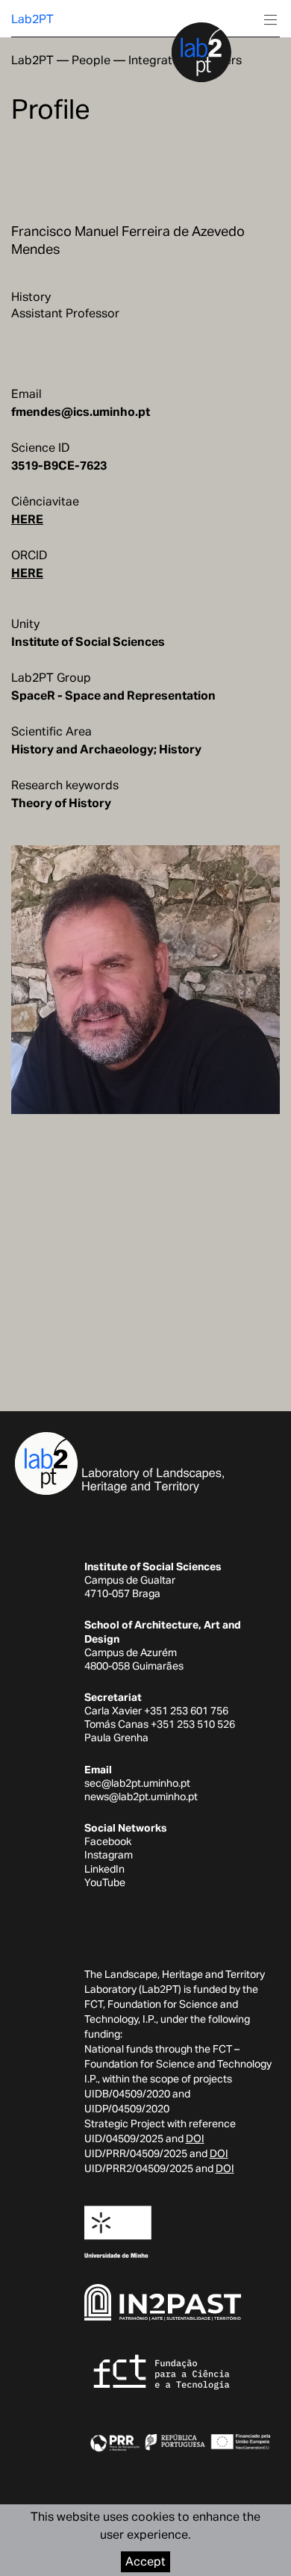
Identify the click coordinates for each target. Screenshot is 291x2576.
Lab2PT (32, 19)
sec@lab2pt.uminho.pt (137, 1783)
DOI (195, 2138)
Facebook (108, 1841)
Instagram (109, 1855)
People (91, 60)
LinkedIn (104, 1869)
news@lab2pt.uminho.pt (141, 1796)
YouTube (105, 1882)
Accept (145, 2561)
